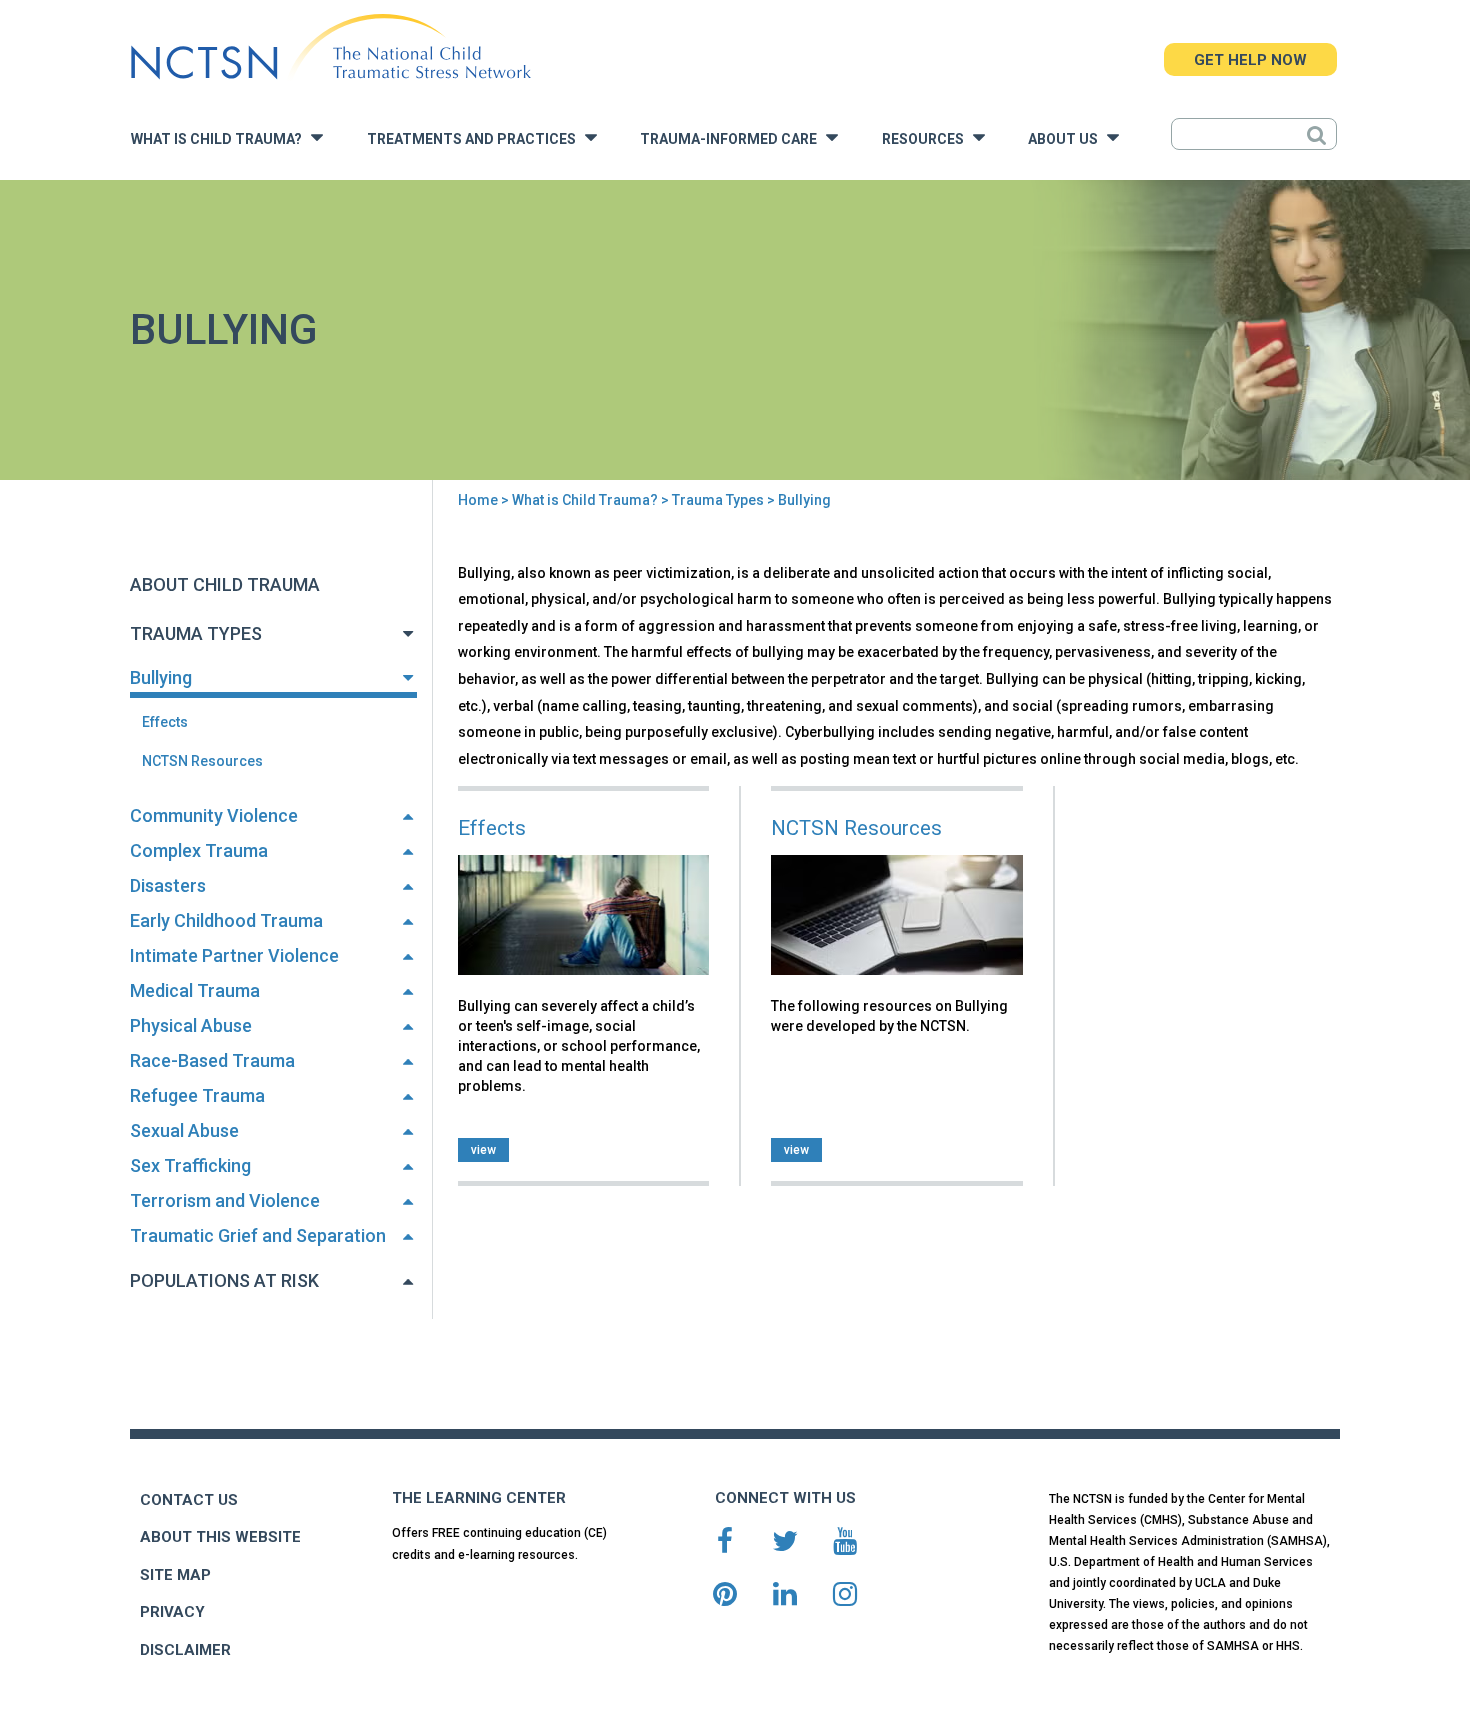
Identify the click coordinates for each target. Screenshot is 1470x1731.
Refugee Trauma (197, 1095)
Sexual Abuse (184, 1130)
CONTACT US (189, 1500)
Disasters (168, 885)
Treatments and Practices (476, 139)
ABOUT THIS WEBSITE (220, 1537)
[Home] (330, 47)
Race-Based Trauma (212, 1060)
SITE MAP (175, 1575)
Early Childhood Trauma (226, 920)
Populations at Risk (224, 1280)
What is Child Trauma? (221, 139)
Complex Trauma (199, 850)
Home (478, 500)
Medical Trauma (195, 990)
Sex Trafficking (190, 1165)
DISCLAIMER (185, 1650)
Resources (927, 139)
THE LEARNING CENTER (479, 1498)
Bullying (161, 677)
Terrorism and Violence (225, 1200)
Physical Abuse (191, 1025)
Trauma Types (718, 500)
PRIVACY (172, 1612)
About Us (1067, 139)
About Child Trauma (225, 584)
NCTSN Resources (202, 761)
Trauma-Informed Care (733, 139)
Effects (165, 722)
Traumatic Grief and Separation (258, 1235)
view (483, 1150)
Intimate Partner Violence (234, 955)
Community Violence (214, 815)
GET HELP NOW (1250, 60)
